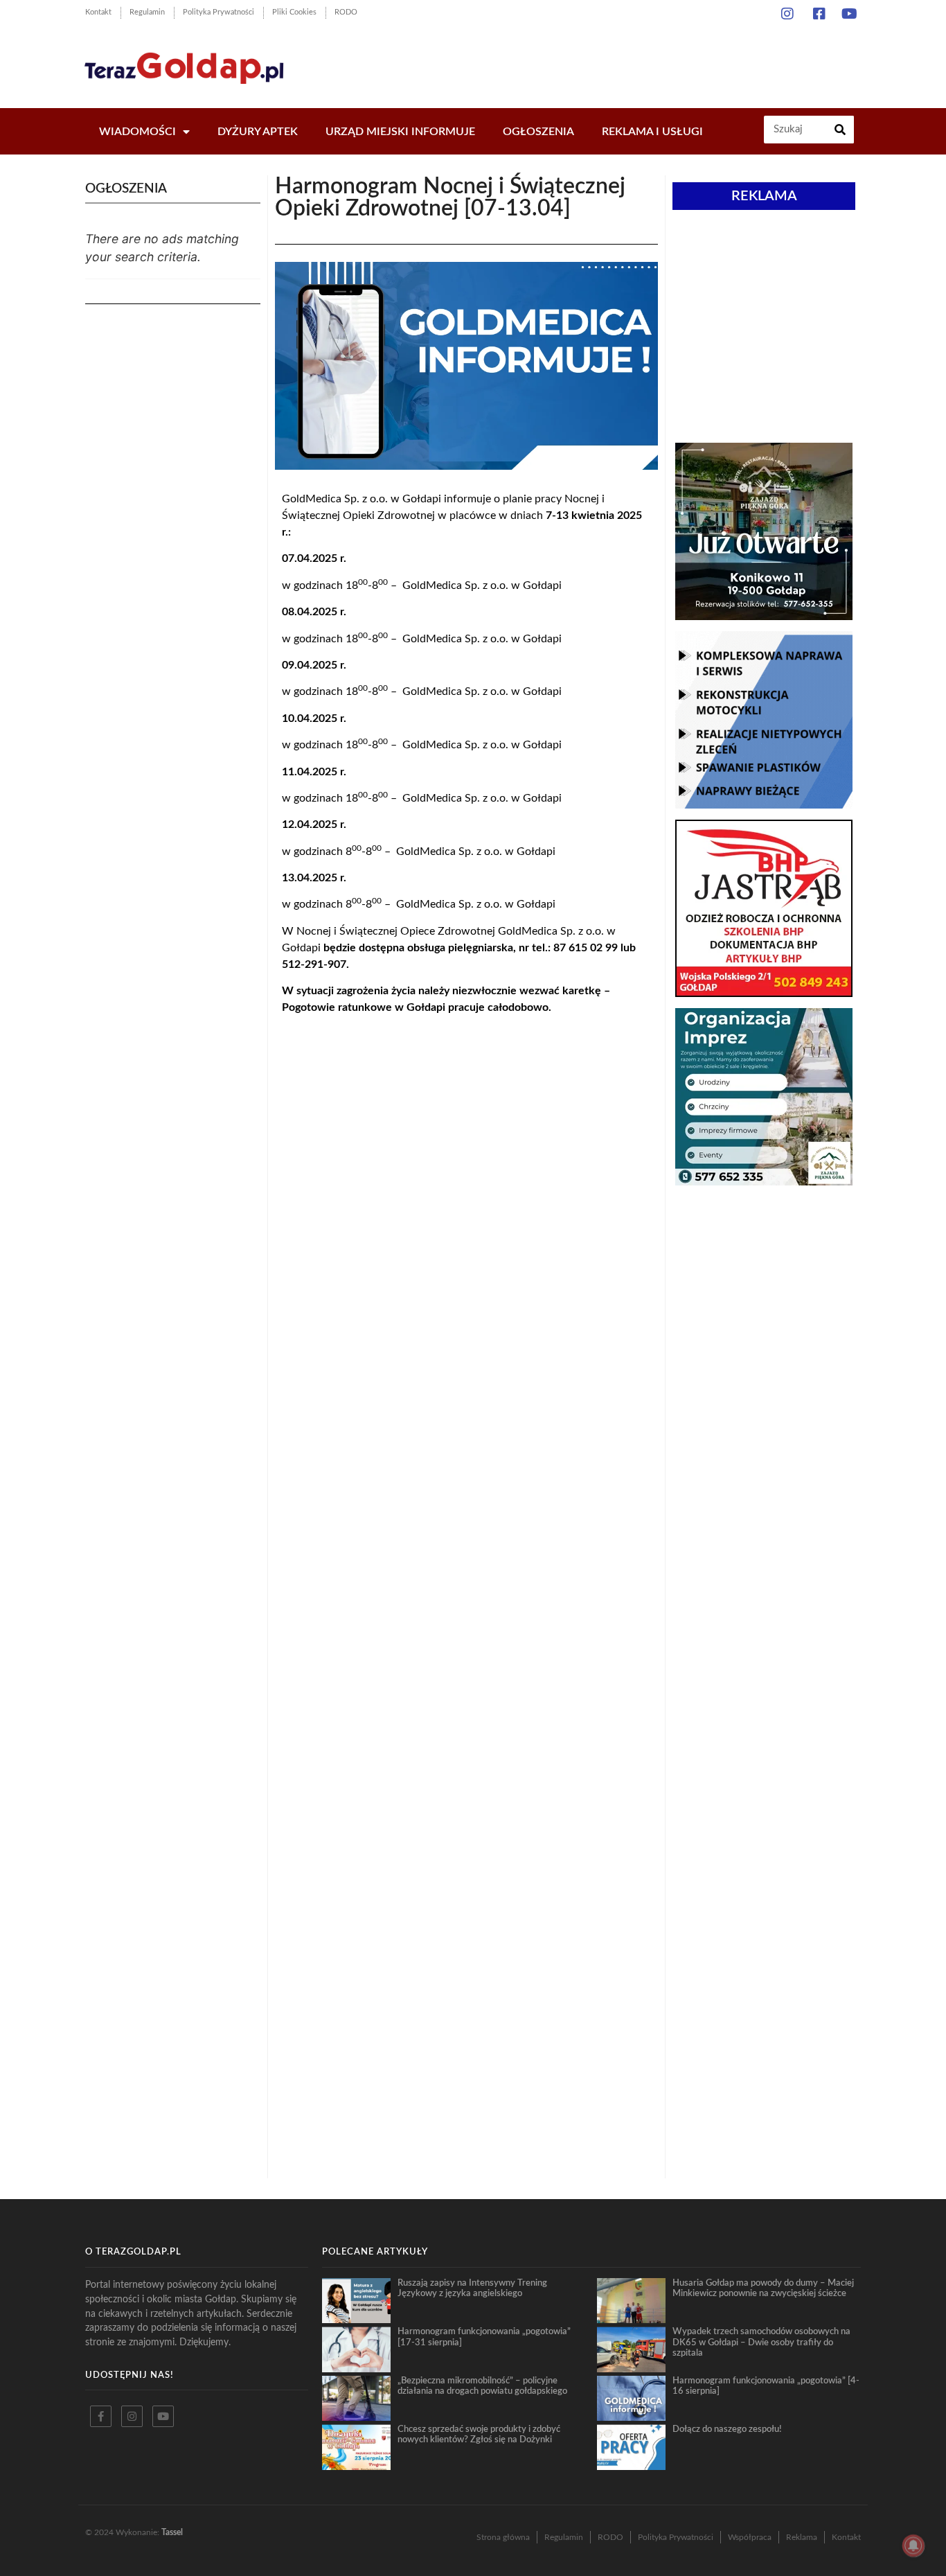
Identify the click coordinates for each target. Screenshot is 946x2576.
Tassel (172, 2532)
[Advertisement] (611, 62)
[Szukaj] (840, 130)
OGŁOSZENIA (538, 132)
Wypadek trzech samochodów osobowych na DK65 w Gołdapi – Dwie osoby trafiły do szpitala (761, 2342)
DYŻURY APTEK (258, 132)
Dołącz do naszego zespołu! (727, 2429)
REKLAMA (764, 196)
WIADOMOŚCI (137, 132)
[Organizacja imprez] (764, 1181)
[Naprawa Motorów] (764, 804)
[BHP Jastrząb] (764, 993)
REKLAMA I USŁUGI (652, 132)
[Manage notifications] (913, 2546)
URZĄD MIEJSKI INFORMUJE (400, 132)
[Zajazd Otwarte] (764, 616)
